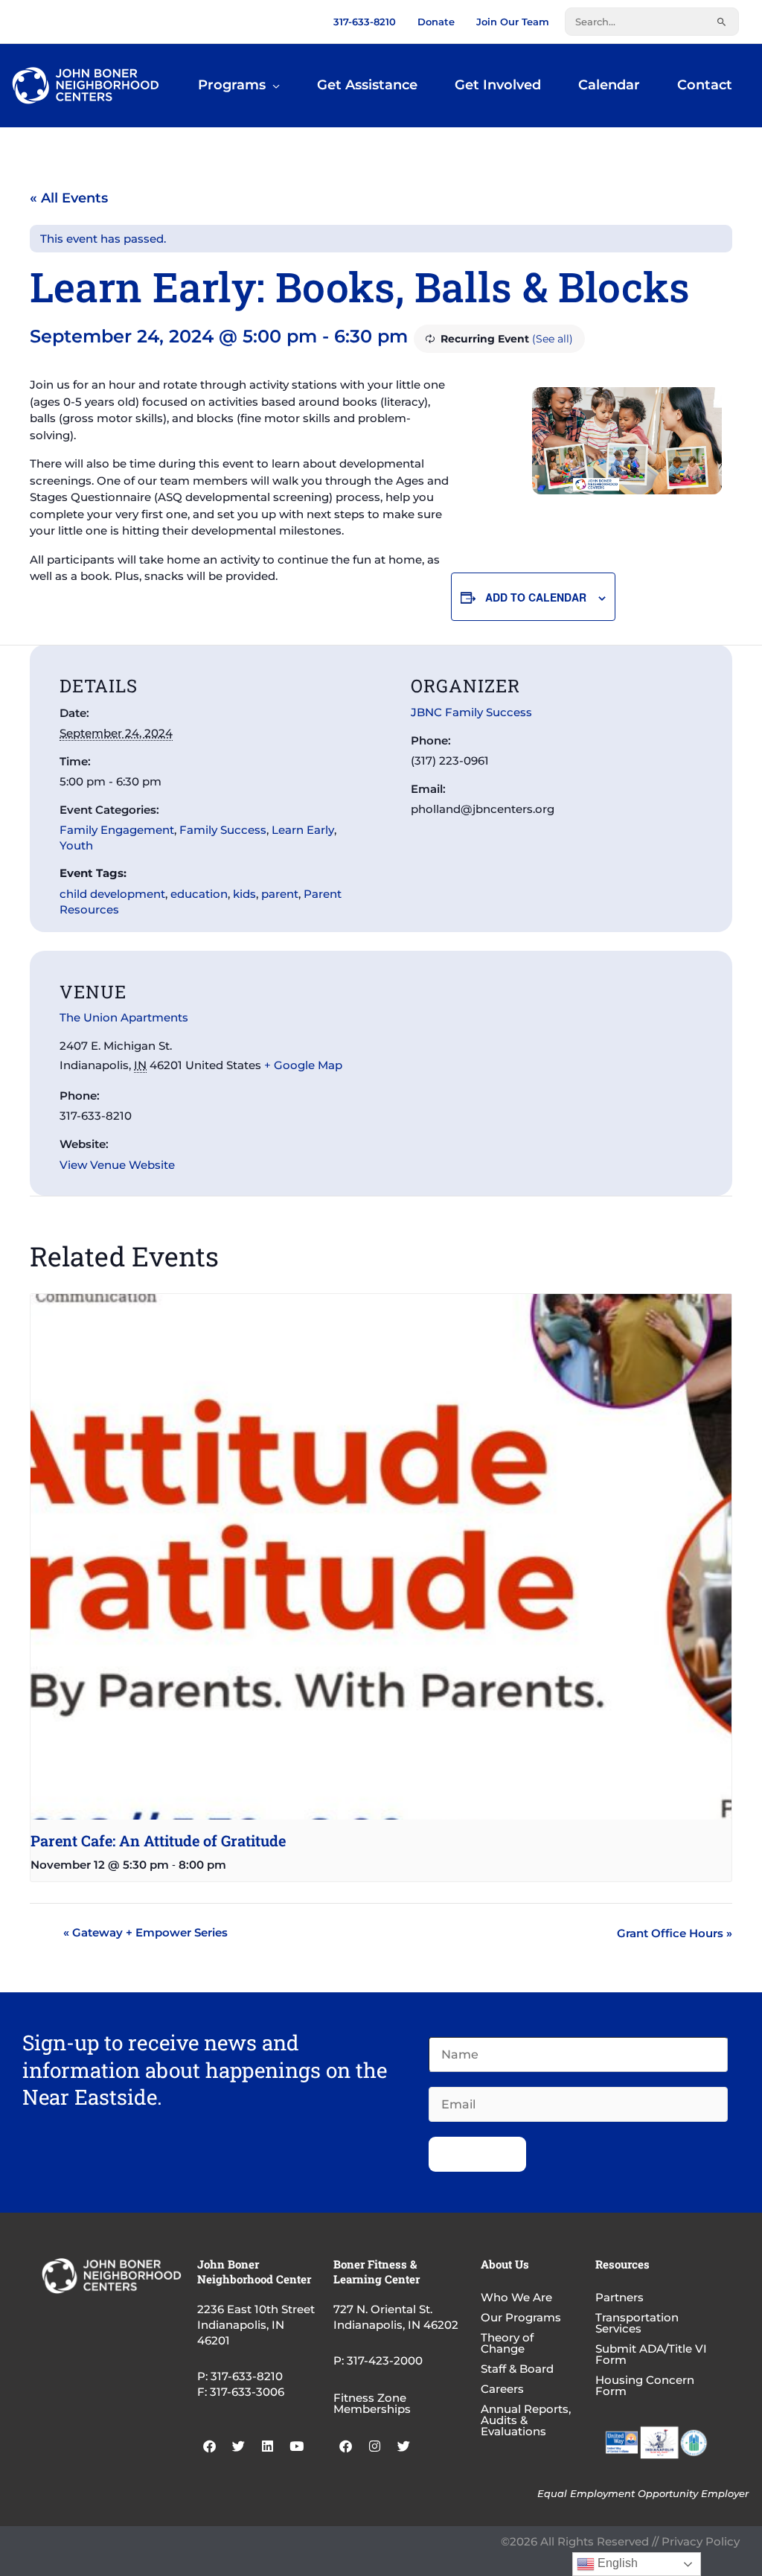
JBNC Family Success (471, 712)
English (616, 2563)
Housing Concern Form (645, 2385)
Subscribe (477, 2154)
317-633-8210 (365, 22)
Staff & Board (517, 2369)
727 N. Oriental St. (383, 2309)
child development (112, 894)
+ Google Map (303, 1065)
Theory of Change (507, 2343)
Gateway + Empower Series (145, 1932)
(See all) (553, 339)
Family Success (223, 830)
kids (244, 894)
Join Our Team (513, 22)
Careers (502, 2389)
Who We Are (516, 2297)
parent (280, 894)
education (199, 894)
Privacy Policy (701, 2541)
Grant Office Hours (675, 1933)
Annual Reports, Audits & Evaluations (526, 2420)
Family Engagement (117, 830)
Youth (76, 845)
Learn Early (303, 830)
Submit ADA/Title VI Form (651, 2354)
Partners (619, 2297)
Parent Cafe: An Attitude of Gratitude (158, 1840)
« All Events (69, 198)
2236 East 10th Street (256, 2309)
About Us (505, 2264)
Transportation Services (637, 2323)
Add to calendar (536, 597)
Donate (436, 22)
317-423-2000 (385, 2360)
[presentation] (381, 1557)
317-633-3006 (247, 2392)
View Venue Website (117, 1165)
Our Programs (521, 2317)
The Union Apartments (124, 1017)
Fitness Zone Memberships (372, 2403)
